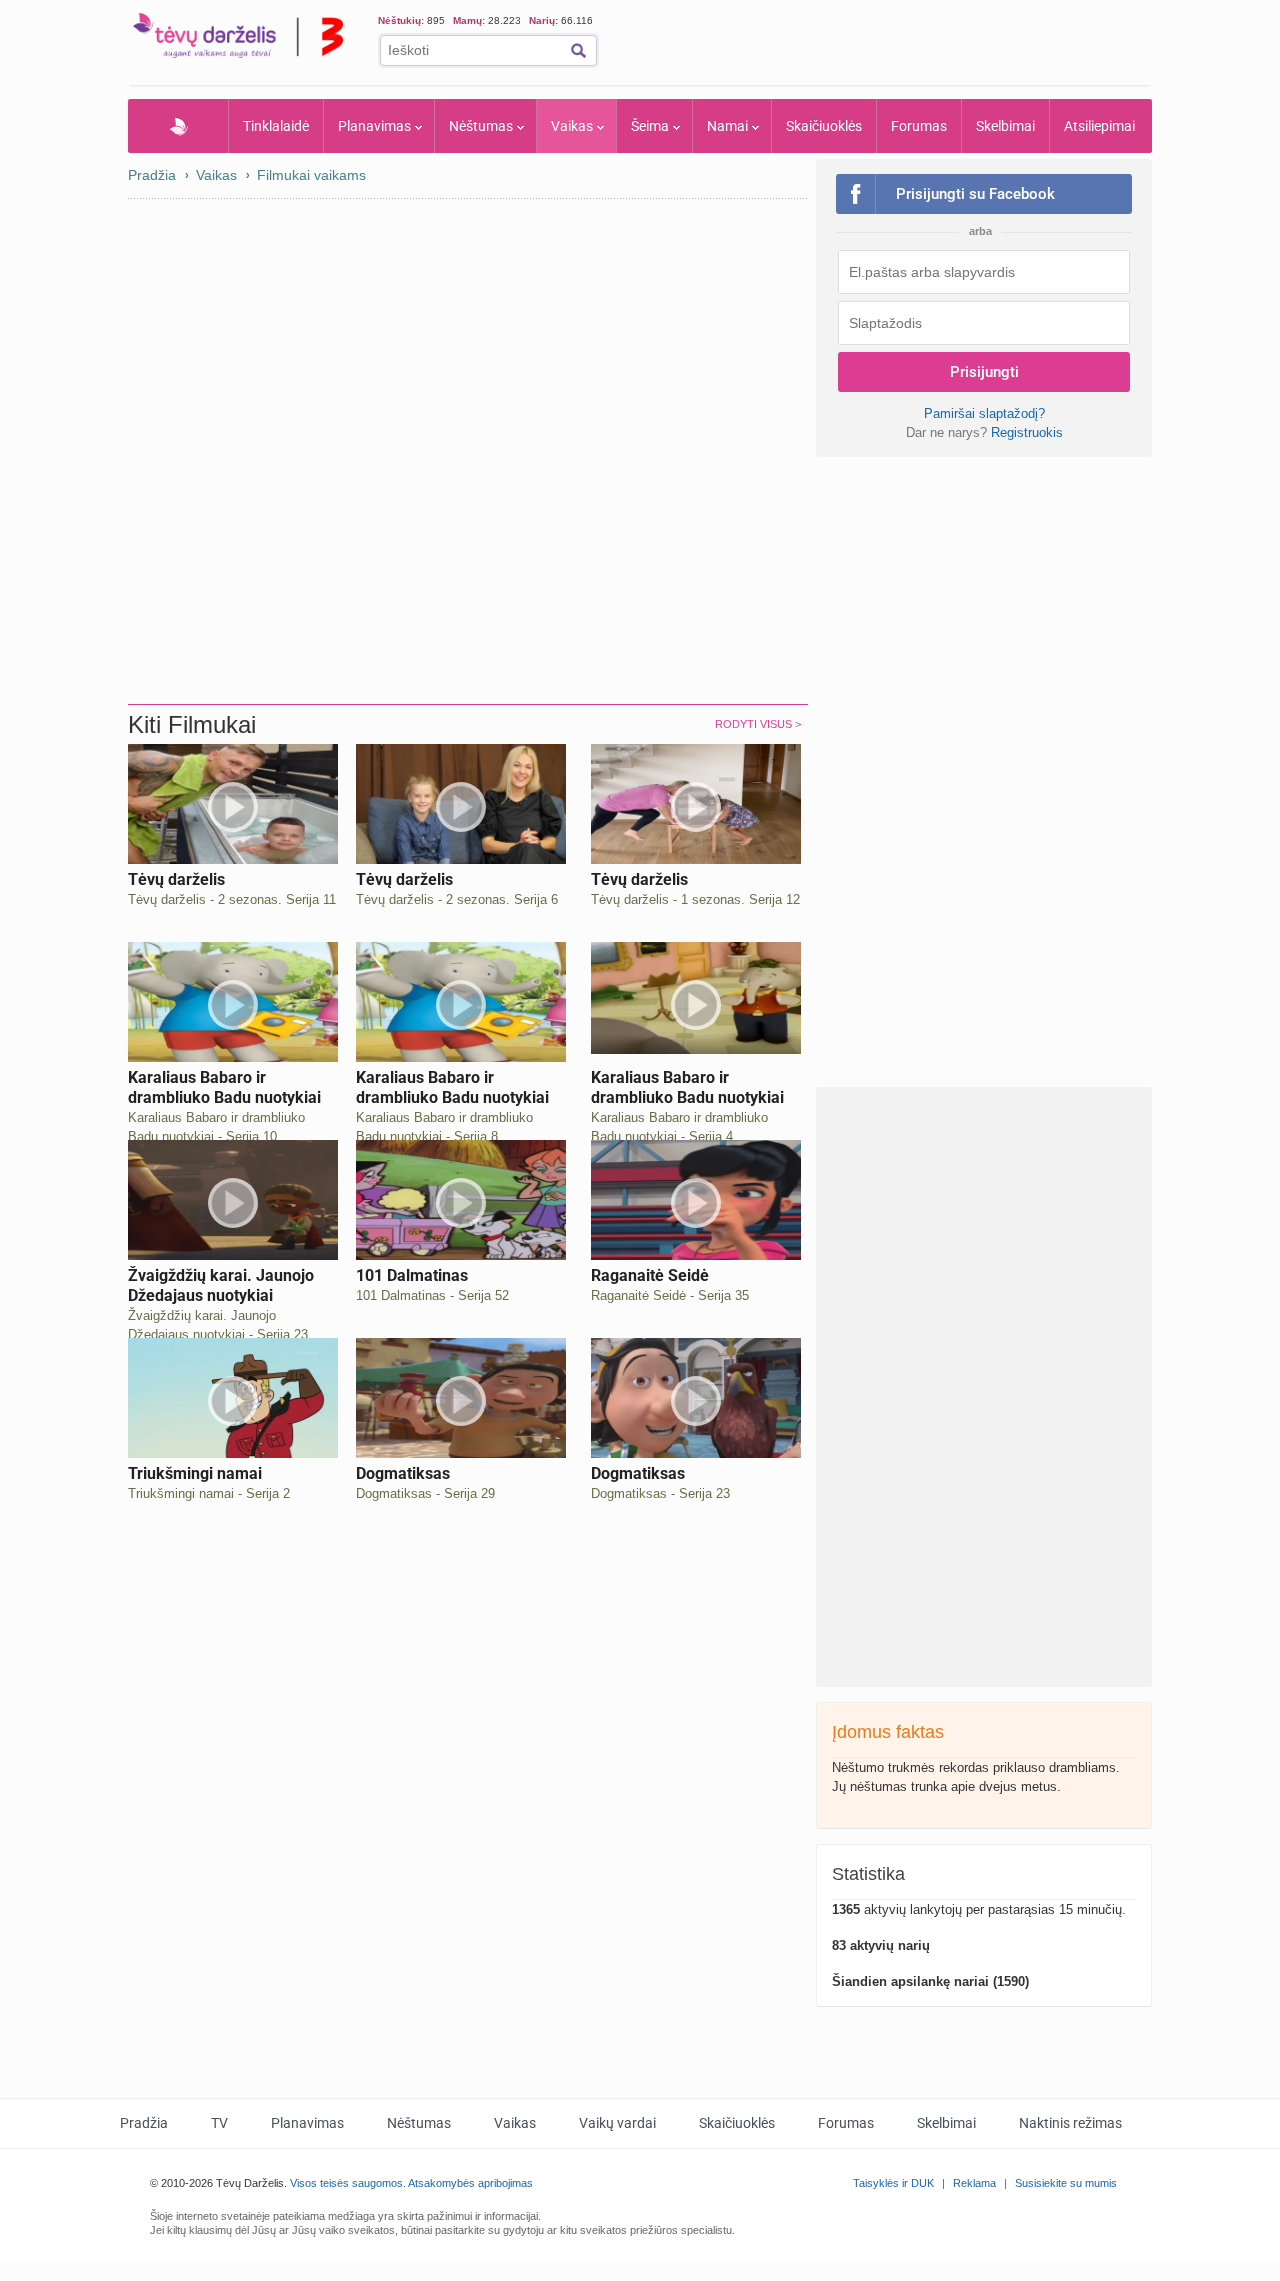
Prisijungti (984, 372)
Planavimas (374, 126)
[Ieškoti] (578, 50)
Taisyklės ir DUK (893, 2183)
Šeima (650, 126)
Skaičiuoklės (824, 126)
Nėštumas (481, 126)
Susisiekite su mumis (1066, 2183)
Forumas (919, 126)
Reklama (974, 2183)
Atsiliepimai (1099, 126)
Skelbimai (1005, 126)
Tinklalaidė (276, 126)
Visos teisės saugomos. (348, 2183)
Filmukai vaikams (311, 175)
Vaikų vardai (617, 2123)
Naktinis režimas (1070, 2123)
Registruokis (1027, 432)
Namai (727, 126)
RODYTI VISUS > (758, 724)
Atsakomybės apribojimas (470, 2183)
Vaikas (572, 126)
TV (219, 2123)
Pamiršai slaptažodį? (984, 413)
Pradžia (178, 126)
